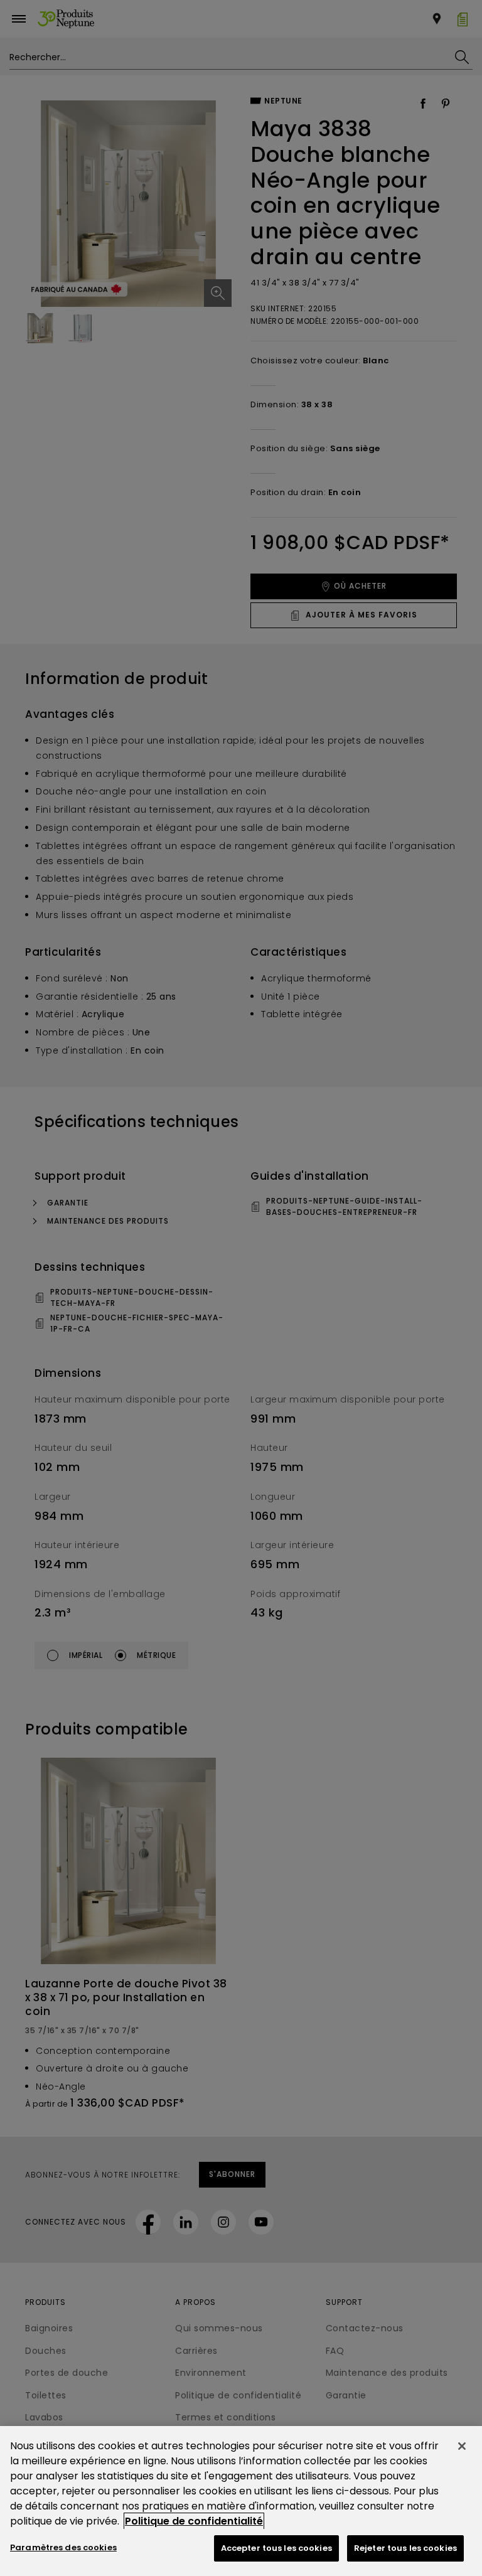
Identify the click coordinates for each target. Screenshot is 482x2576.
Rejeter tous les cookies (405, 2548)
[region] (241, 2501)
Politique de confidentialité (194, 2521)
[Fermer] (462, 2446)
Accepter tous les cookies (276, 2548)
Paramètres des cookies (63, 2547)
